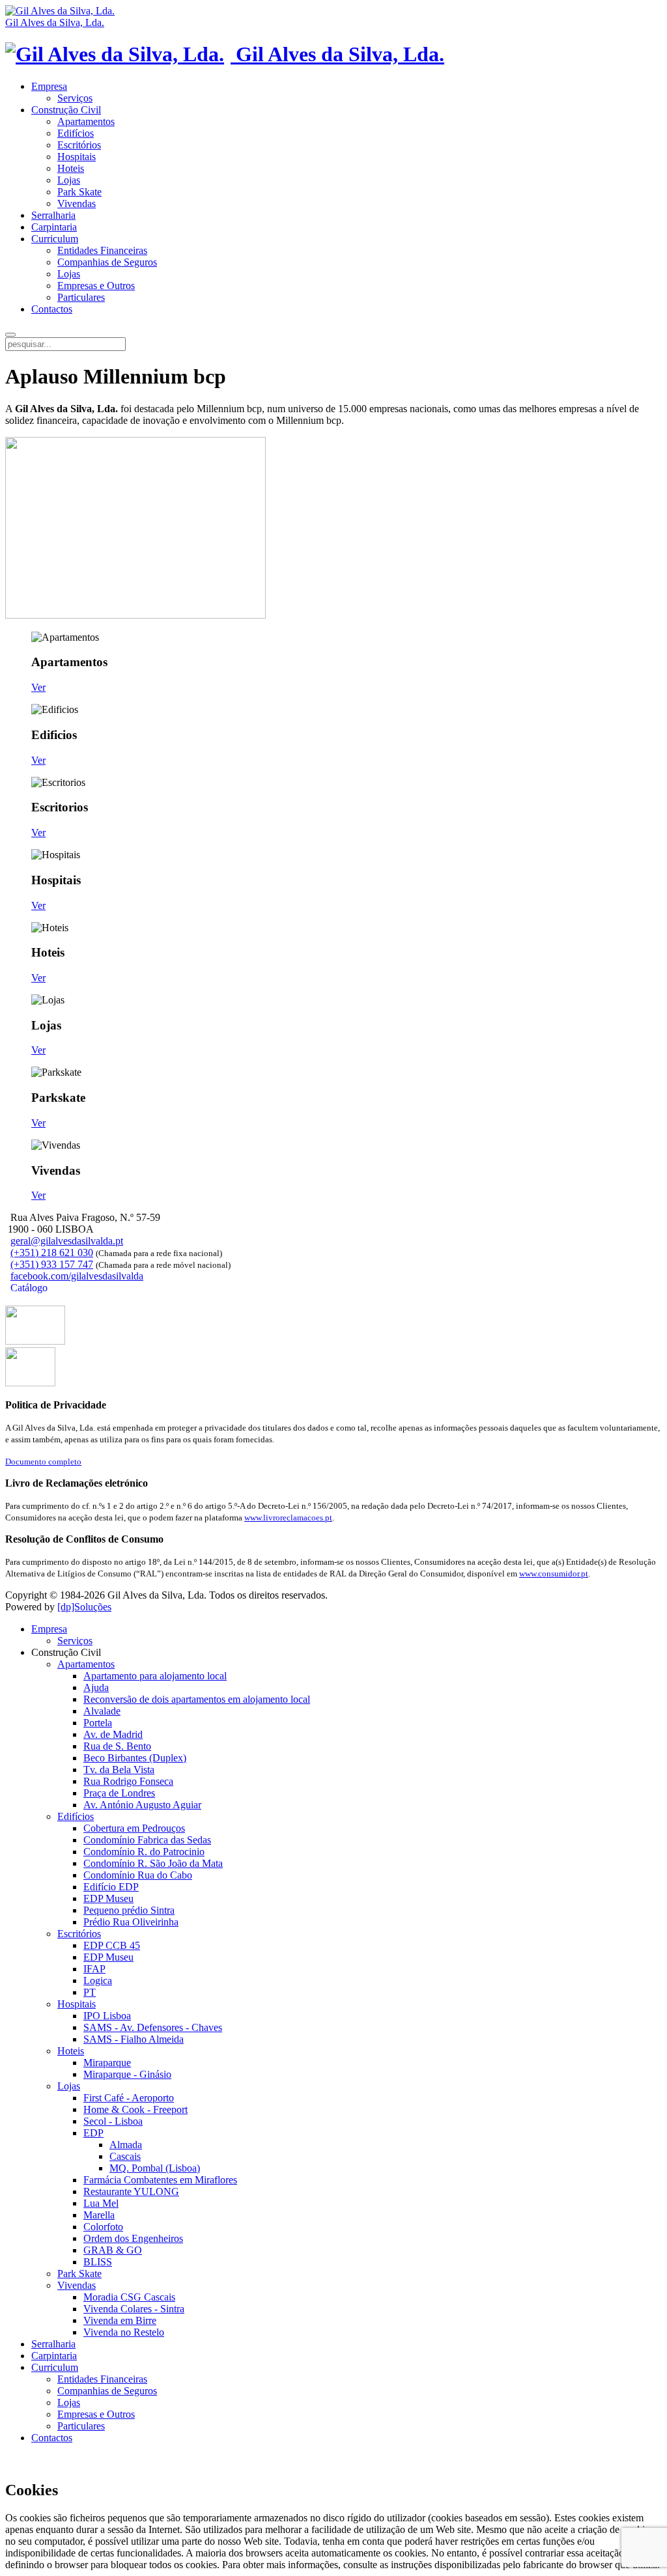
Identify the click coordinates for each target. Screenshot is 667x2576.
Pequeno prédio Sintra (129, 1910)
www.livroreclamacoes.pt (288, 1518)
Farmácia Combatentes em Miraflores (160, 2180)
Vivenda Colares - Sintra (134, 2309)
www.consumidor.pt (554, 1574)
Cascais (125, 2156)
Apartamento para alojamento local (155, 1676)
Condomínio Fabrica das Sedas (147, 1840)
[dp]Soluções (84, 1607)
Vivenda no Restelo (124, 2332)
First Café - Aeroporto (129, 2098)
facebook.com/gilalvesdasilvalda (77, 1276)
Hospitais (77, 157)
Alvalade (102, 1711)
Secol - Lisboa (113, 2121)
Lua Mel (101, 2203)
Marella (99, 2215)
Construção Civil (66, 110)
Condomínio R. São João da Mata (153, 1863)
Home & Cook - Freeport (135, 2109)
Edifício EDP (111, 1887)
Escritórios (79, 145)
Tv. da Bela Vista (119, 1770)
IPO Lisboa (107, 2016)
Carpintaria (54, 227)
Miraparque (107, 2063)
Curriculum (55, 239)
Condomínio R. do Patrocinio (144, 1852)
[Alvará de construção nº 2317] (30, 1383)
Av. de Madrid (113, 1734)
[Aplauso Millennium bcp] (35, 1341)
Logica (98, 1981)
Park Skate (79, 192)
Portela (98, 1723)
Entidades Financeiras (102, 250)
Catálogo (28, 1288)
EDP (93, 2133)
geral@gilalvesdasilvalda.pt (67, 1241)
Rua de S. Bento (117, 1746)
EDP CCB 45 (112, 1945)
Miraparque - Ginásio (127, 2074)
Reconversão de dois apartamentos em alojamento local (197, 1699)
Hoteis (71, 168)
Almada (126, 2145)
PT (90, 1992)
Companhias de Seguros (107, 262)
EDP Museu (108, 1898)
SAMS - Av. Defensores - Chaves (153, 2027)
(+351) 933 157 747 (52, 1264)
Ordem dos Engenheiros (133, 2238)
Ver (38, 687)
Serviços (75, 98)
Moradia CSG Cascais (129, 2297)
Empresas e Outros (96, 286)
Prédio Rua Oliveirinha (131, 1922)
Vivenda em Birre (120, 2320)
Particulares (81, 297)
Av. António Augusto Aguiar (142, 1805)
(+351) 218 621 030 (52, 1253)
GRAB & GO (113, 2250)
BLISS (98, 2262)
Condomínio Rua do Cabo (138, 1875)
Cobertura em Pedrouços (134, 1828)
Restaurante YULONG (131, 2191)
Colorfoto (103, 2227)
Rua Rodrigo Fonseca (128, 1781)
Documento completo (43, 1462)
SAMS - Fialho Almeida (134, 2039)
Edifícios (76, 133)
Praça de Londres (119, 1793)
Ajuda (96, 1687)
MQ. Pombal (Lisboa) (155, 2168)
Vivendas (77, 203)
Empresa (49, 86)
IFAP (94, 1969)
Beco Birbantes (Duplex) (135, 1758)
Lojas (69, 180)
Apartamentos (86, 121)
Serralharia (53, 215)
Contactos (52, 309)
